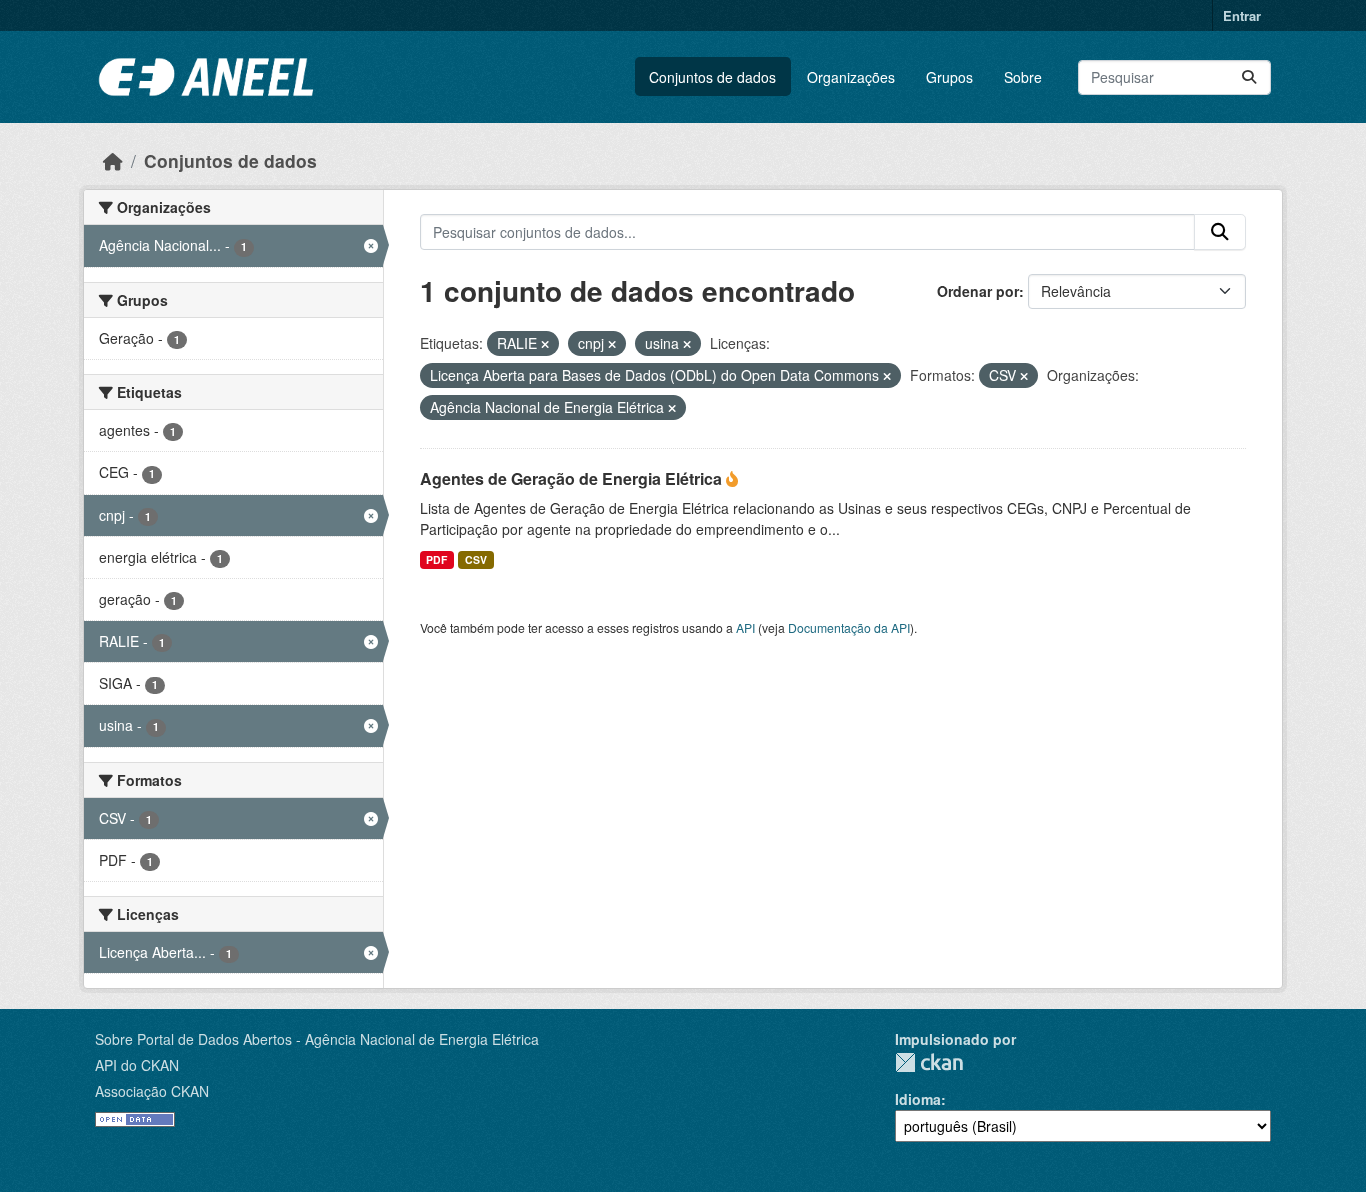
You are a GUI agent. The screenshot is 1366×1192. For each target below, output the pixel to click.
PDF (436, 559)
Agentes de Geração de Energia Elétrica (573, 478)
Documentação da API (849, 627)
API (745, 627)
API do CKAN (137, 1065)
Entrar (1242, 15)
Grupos (949, 77)
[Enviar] (1249, 77)
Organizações (851, 77)
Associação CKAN (152, 1091)
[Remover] (545, 344)
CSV (476, 559)
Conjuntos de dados (712, 77)
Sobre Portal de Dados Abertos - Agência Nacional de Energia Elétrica (317, 1039)
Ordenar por (978, 291)
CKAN (929, 1062)
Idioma (918, 1099)
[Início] (113, 160)
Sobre (1023, 77)
